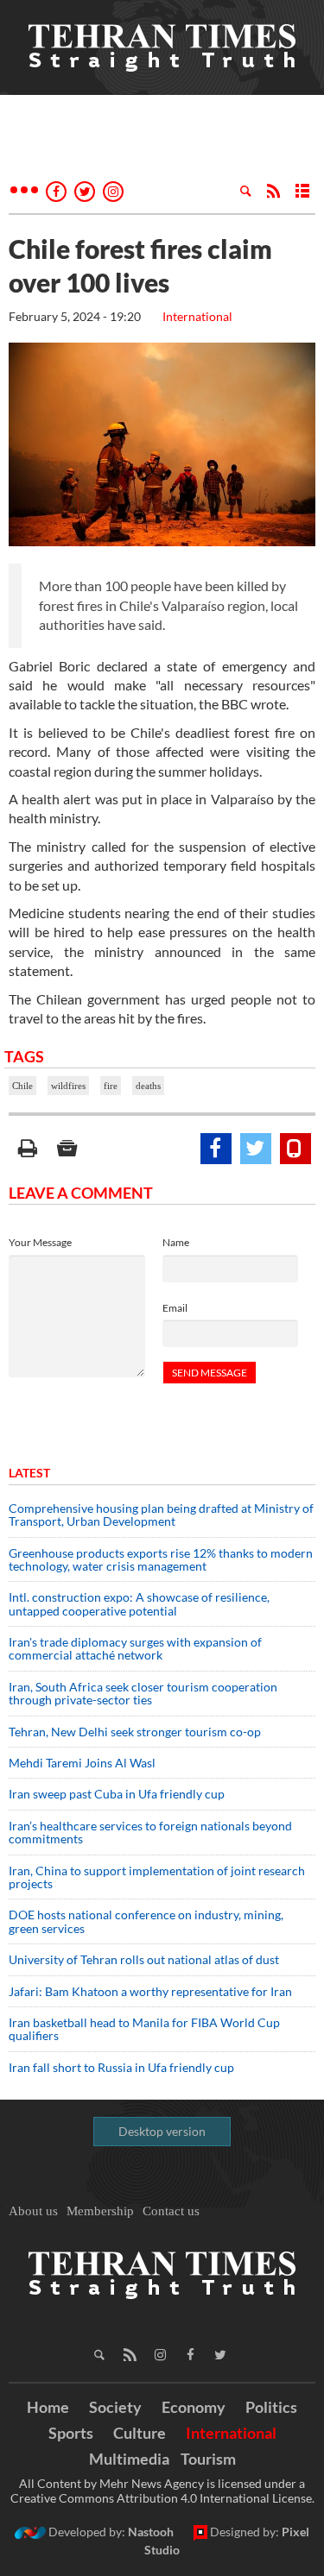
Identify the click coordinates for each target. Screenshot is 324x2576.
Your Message (40, 1242)
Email (175, 1308)
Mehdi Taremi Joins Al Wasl (82, 1763)
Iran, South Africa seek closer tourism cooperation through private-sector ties (143, 1693)
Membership (100, 2211)
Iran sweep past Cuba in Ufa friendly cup (117, 1794)
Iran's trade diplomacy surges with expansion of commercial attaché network (135, 1648)
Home (48, 2407)
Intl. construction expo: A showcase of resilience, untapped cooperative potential (139, 1603)
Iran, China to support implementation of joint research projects (157, 1877)
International (197, 316)
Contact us (171, 2211)
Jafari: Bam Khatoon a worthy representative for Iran (150, 1991)
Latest (29, 1473)
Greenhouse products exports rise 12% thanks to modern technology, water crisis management (161, 1559)
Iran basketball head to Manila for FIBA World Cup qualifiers (144, 2029)
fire (111, 1086)
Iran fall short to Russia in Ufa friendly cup (121, 2067)
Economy (194, 2407)
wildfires (68, 1086)
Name (176, 1242)
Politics (271, 2407)
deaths (148, 1086)
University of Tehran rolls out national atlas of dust (144, 1959)
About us (33, 2211)
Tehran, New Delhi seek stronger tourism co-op (135, 1732)
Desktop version (162, 2131)
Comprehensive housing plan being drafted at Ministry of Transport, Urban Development (161, 1515)
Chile (22, 1086)
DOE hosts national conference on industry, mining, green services (146, 1921)
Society (115, 2407)
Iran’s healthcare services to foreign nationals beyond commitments (150, 1832)
